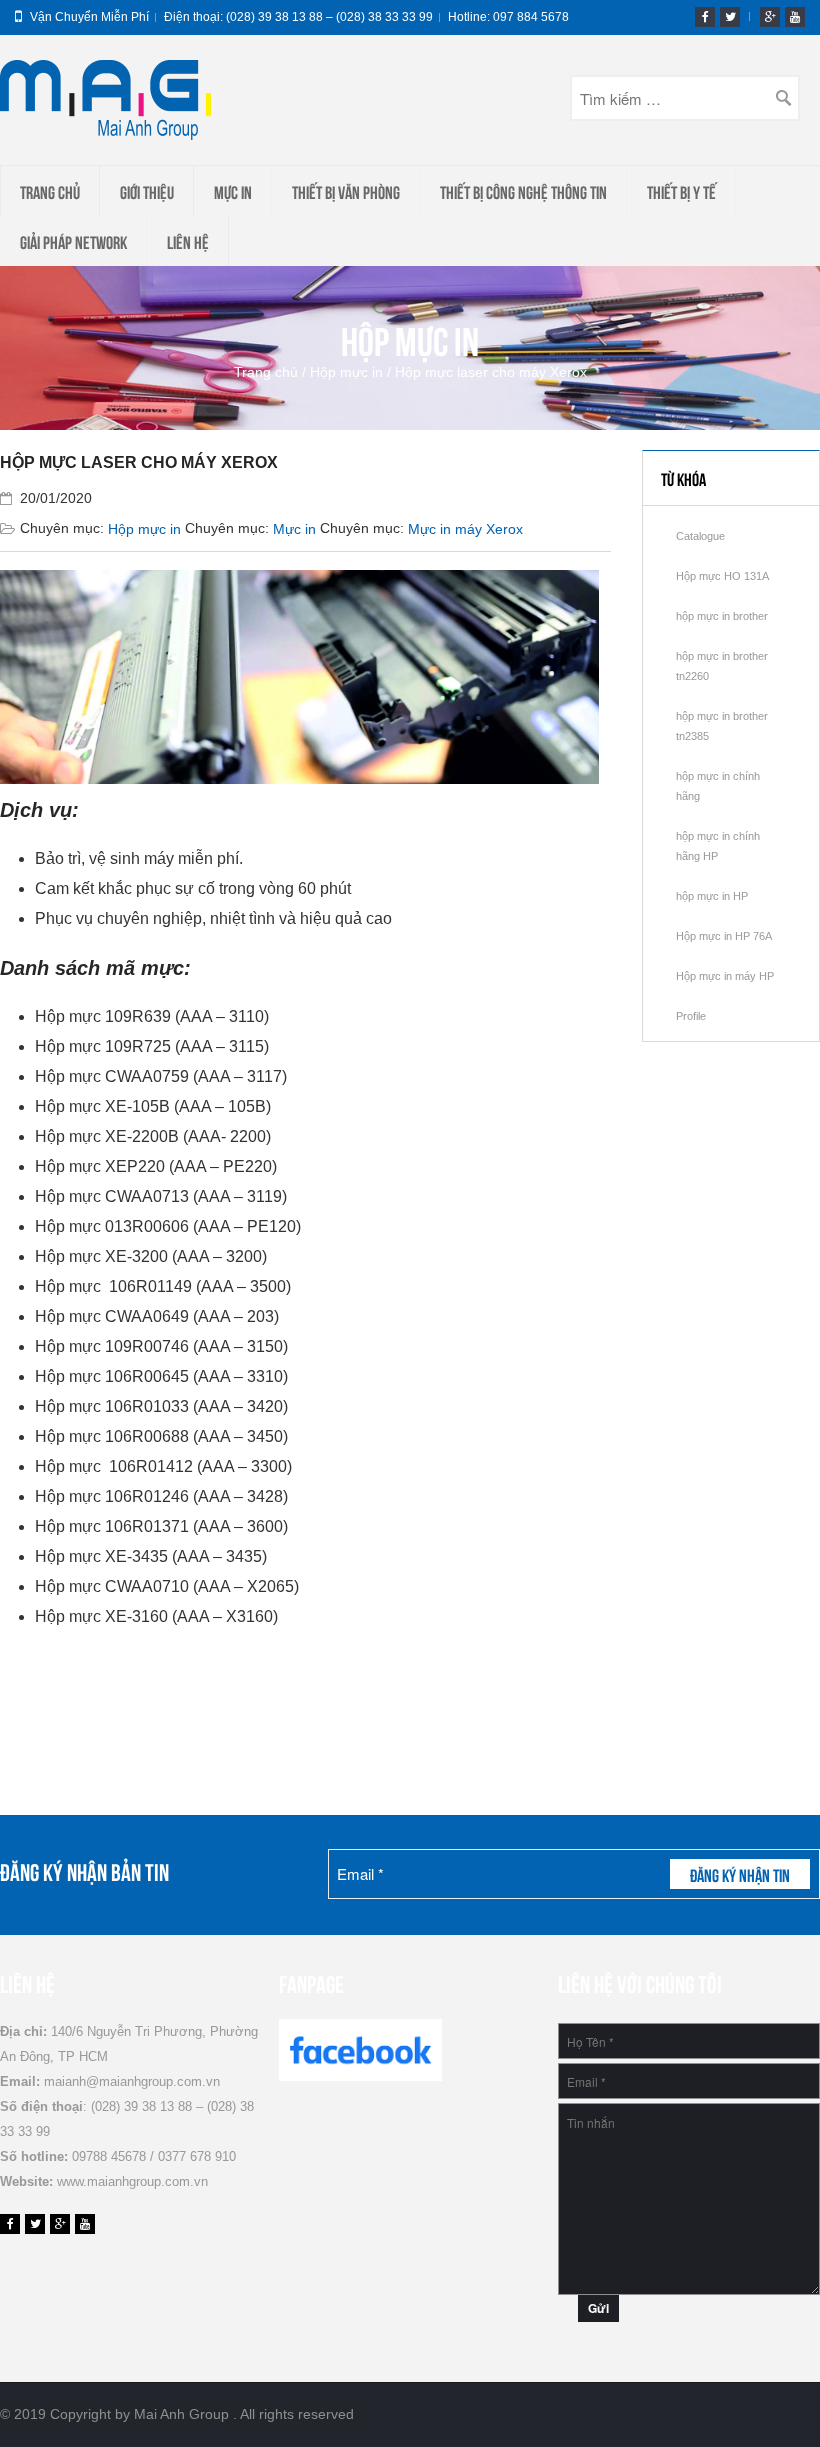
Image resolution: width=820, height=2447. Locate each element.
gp (770, 17)
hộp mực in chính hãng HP (718, 846)
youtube (795, 17)
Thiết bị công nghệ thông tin (523, 191)
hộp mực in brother (722, 616)
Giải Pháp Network (73, 241)
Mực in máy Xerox (465, 529)
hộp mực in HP (712, 896)
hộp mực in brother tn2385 (722, 726)
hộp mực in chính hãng (718, 786)
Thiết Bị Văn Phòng (346, 191)
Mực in (233, 191)
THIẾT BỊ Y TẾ (681, 191)
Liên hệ (188, 241)
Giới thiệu (147, 191)
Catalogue (700, 536)
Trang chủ (50, 191)
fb (705, 17)
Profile (691, 1016)
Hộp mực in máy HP (725, 976)
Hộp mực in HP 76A (724, 936)
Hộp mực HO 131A (722, 576)
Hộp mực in (346, 372)
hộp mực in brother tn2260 (722, 666)
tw (730, 17)
